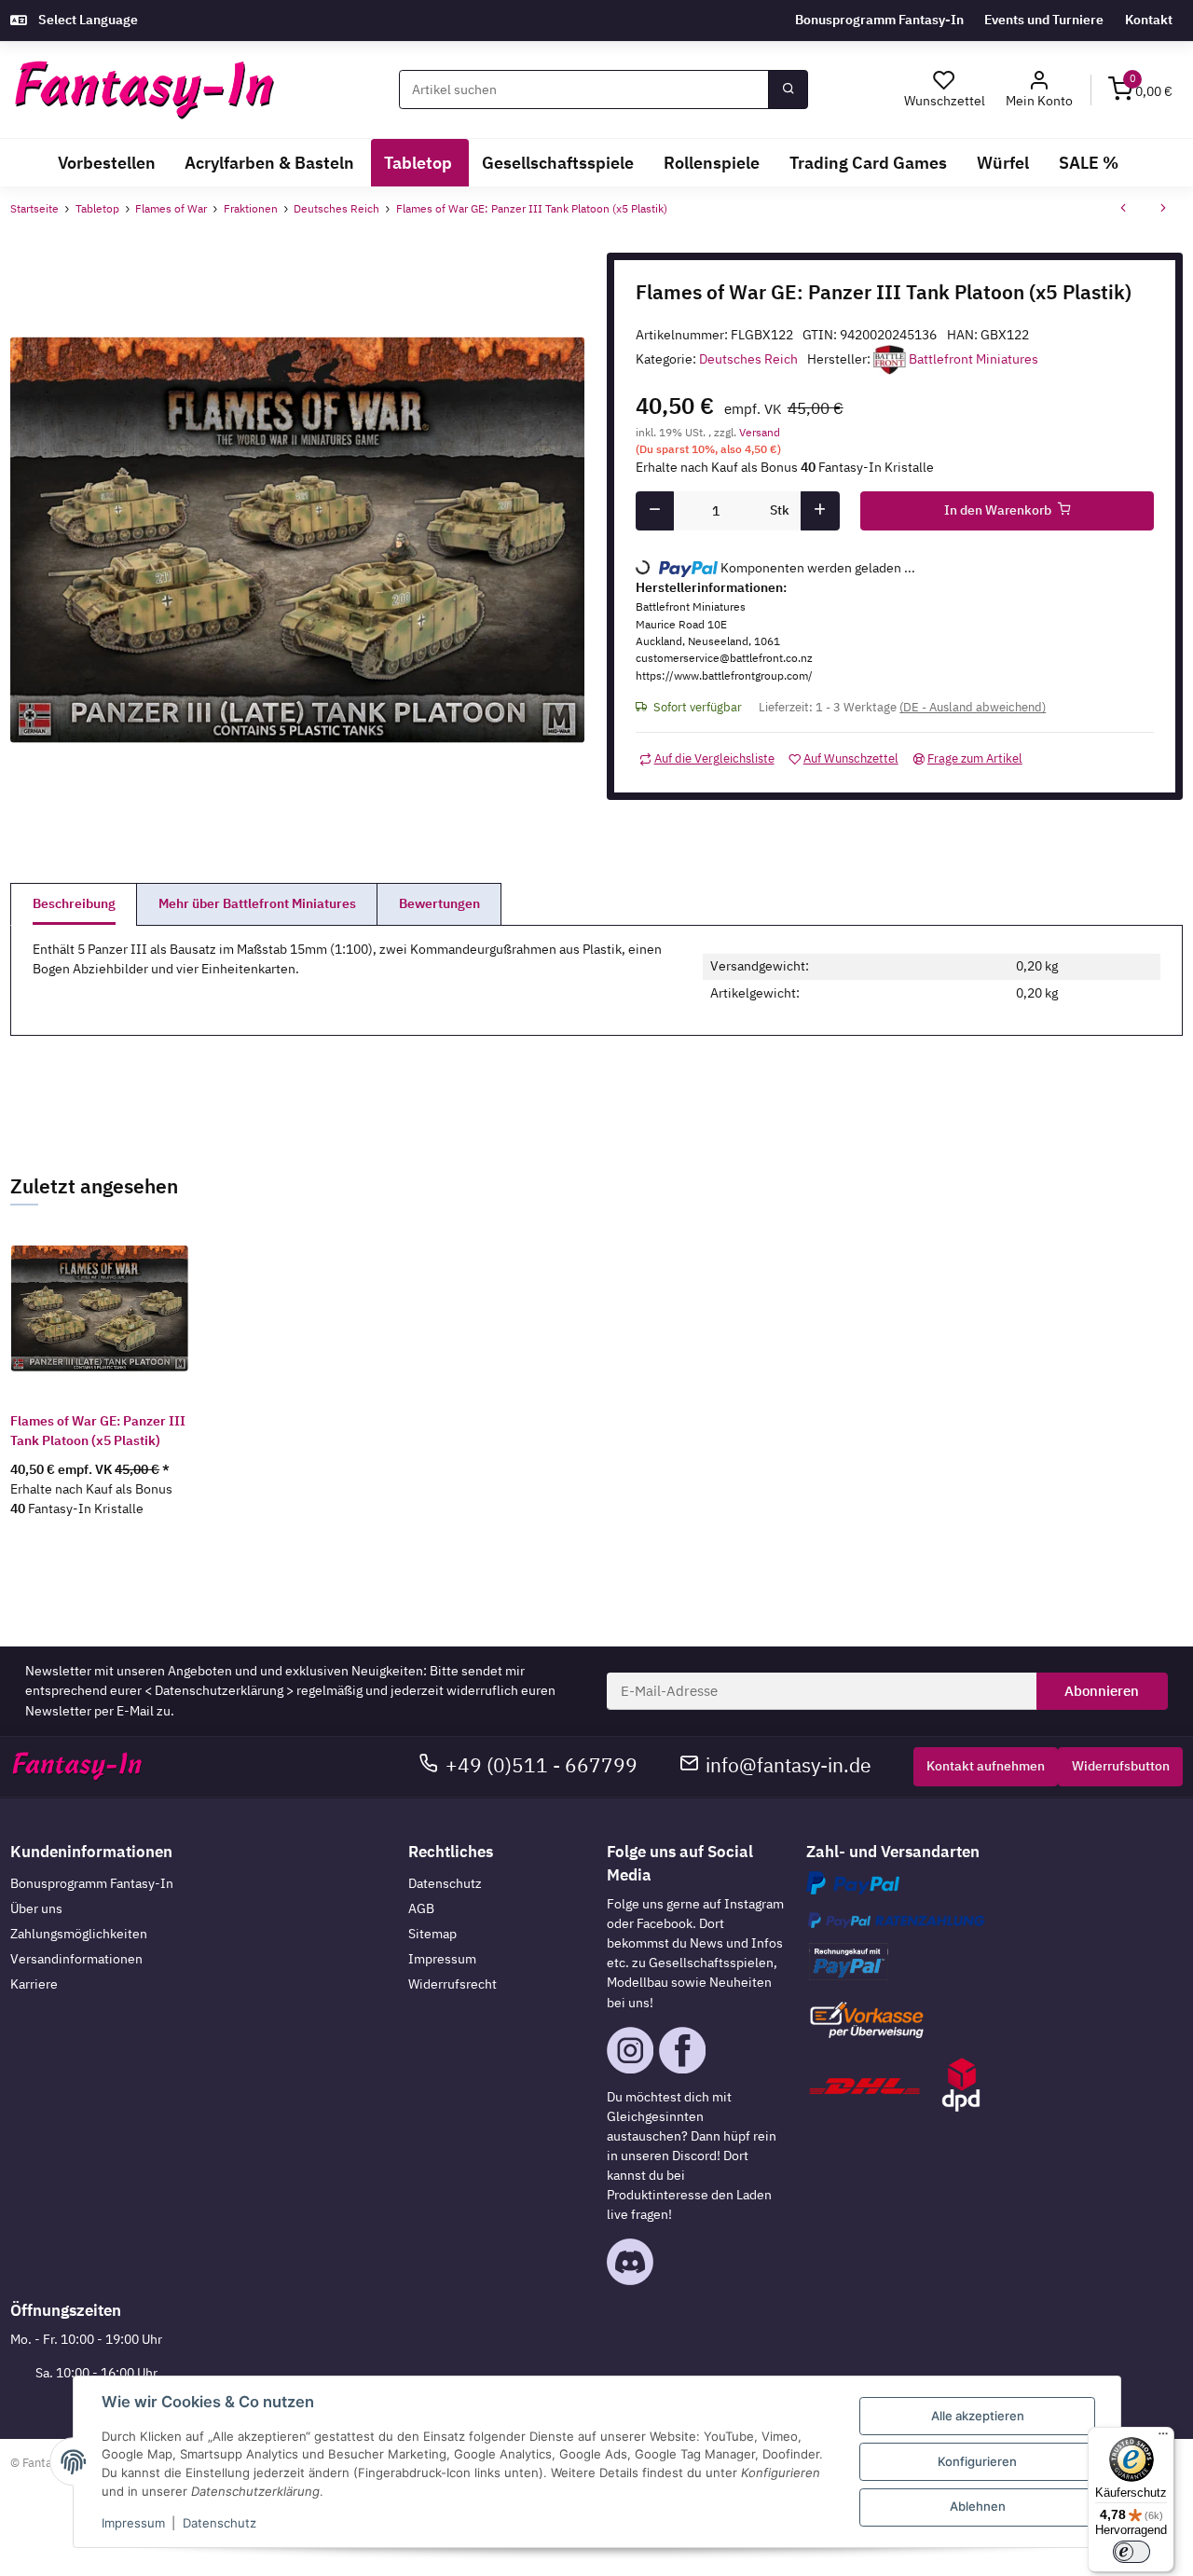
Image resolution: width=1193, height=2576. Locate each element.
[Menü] (1163, 2438)
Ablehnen (978, 2506)
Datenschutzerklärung (219, 1690)
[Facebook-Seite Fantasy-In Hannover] (682, 2048)
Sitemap (432, 1934)
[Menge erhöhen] (820, 511)
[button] (1040, 90)
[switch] (1131, 2552)
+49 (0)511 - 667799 (542, 1765)
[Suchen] (788, 90)
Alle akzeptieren (978, 2416)
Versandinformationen (76, 1959)
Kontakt (1149, 20)
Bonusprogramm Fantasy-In (879, 20)
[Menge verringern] (655, 511)
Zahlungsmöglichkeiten (79, 1934)
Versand (760, 432)
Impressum (442, 1959)
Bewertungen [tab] (439, 903)
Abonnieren (1102, 1691)
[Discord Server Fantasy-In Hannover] (630, 2261)
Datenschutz (445, 1883)
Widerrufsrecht (453, 1984)
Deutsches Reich (748, 359)
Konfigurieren (977, 2461)
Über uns (36, 1908)
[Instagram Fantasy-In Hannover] (630, 2048)
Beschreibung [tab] (74, 903)
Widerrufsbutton (1121, 1766)
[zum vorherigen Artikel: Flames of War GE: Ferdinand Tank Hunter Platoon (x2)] (1123, 210)
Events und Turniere (1044, 20)
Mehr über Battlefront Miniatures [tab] (257, 903)
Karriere (34, 1984)
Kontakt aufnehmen (986, 1766)
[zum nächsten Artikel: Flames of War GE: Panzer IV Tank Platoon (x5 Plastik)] (1163, 210)
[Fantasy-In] (144, 90)
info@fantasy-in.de (788, 1765)
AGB (421, 1908)
